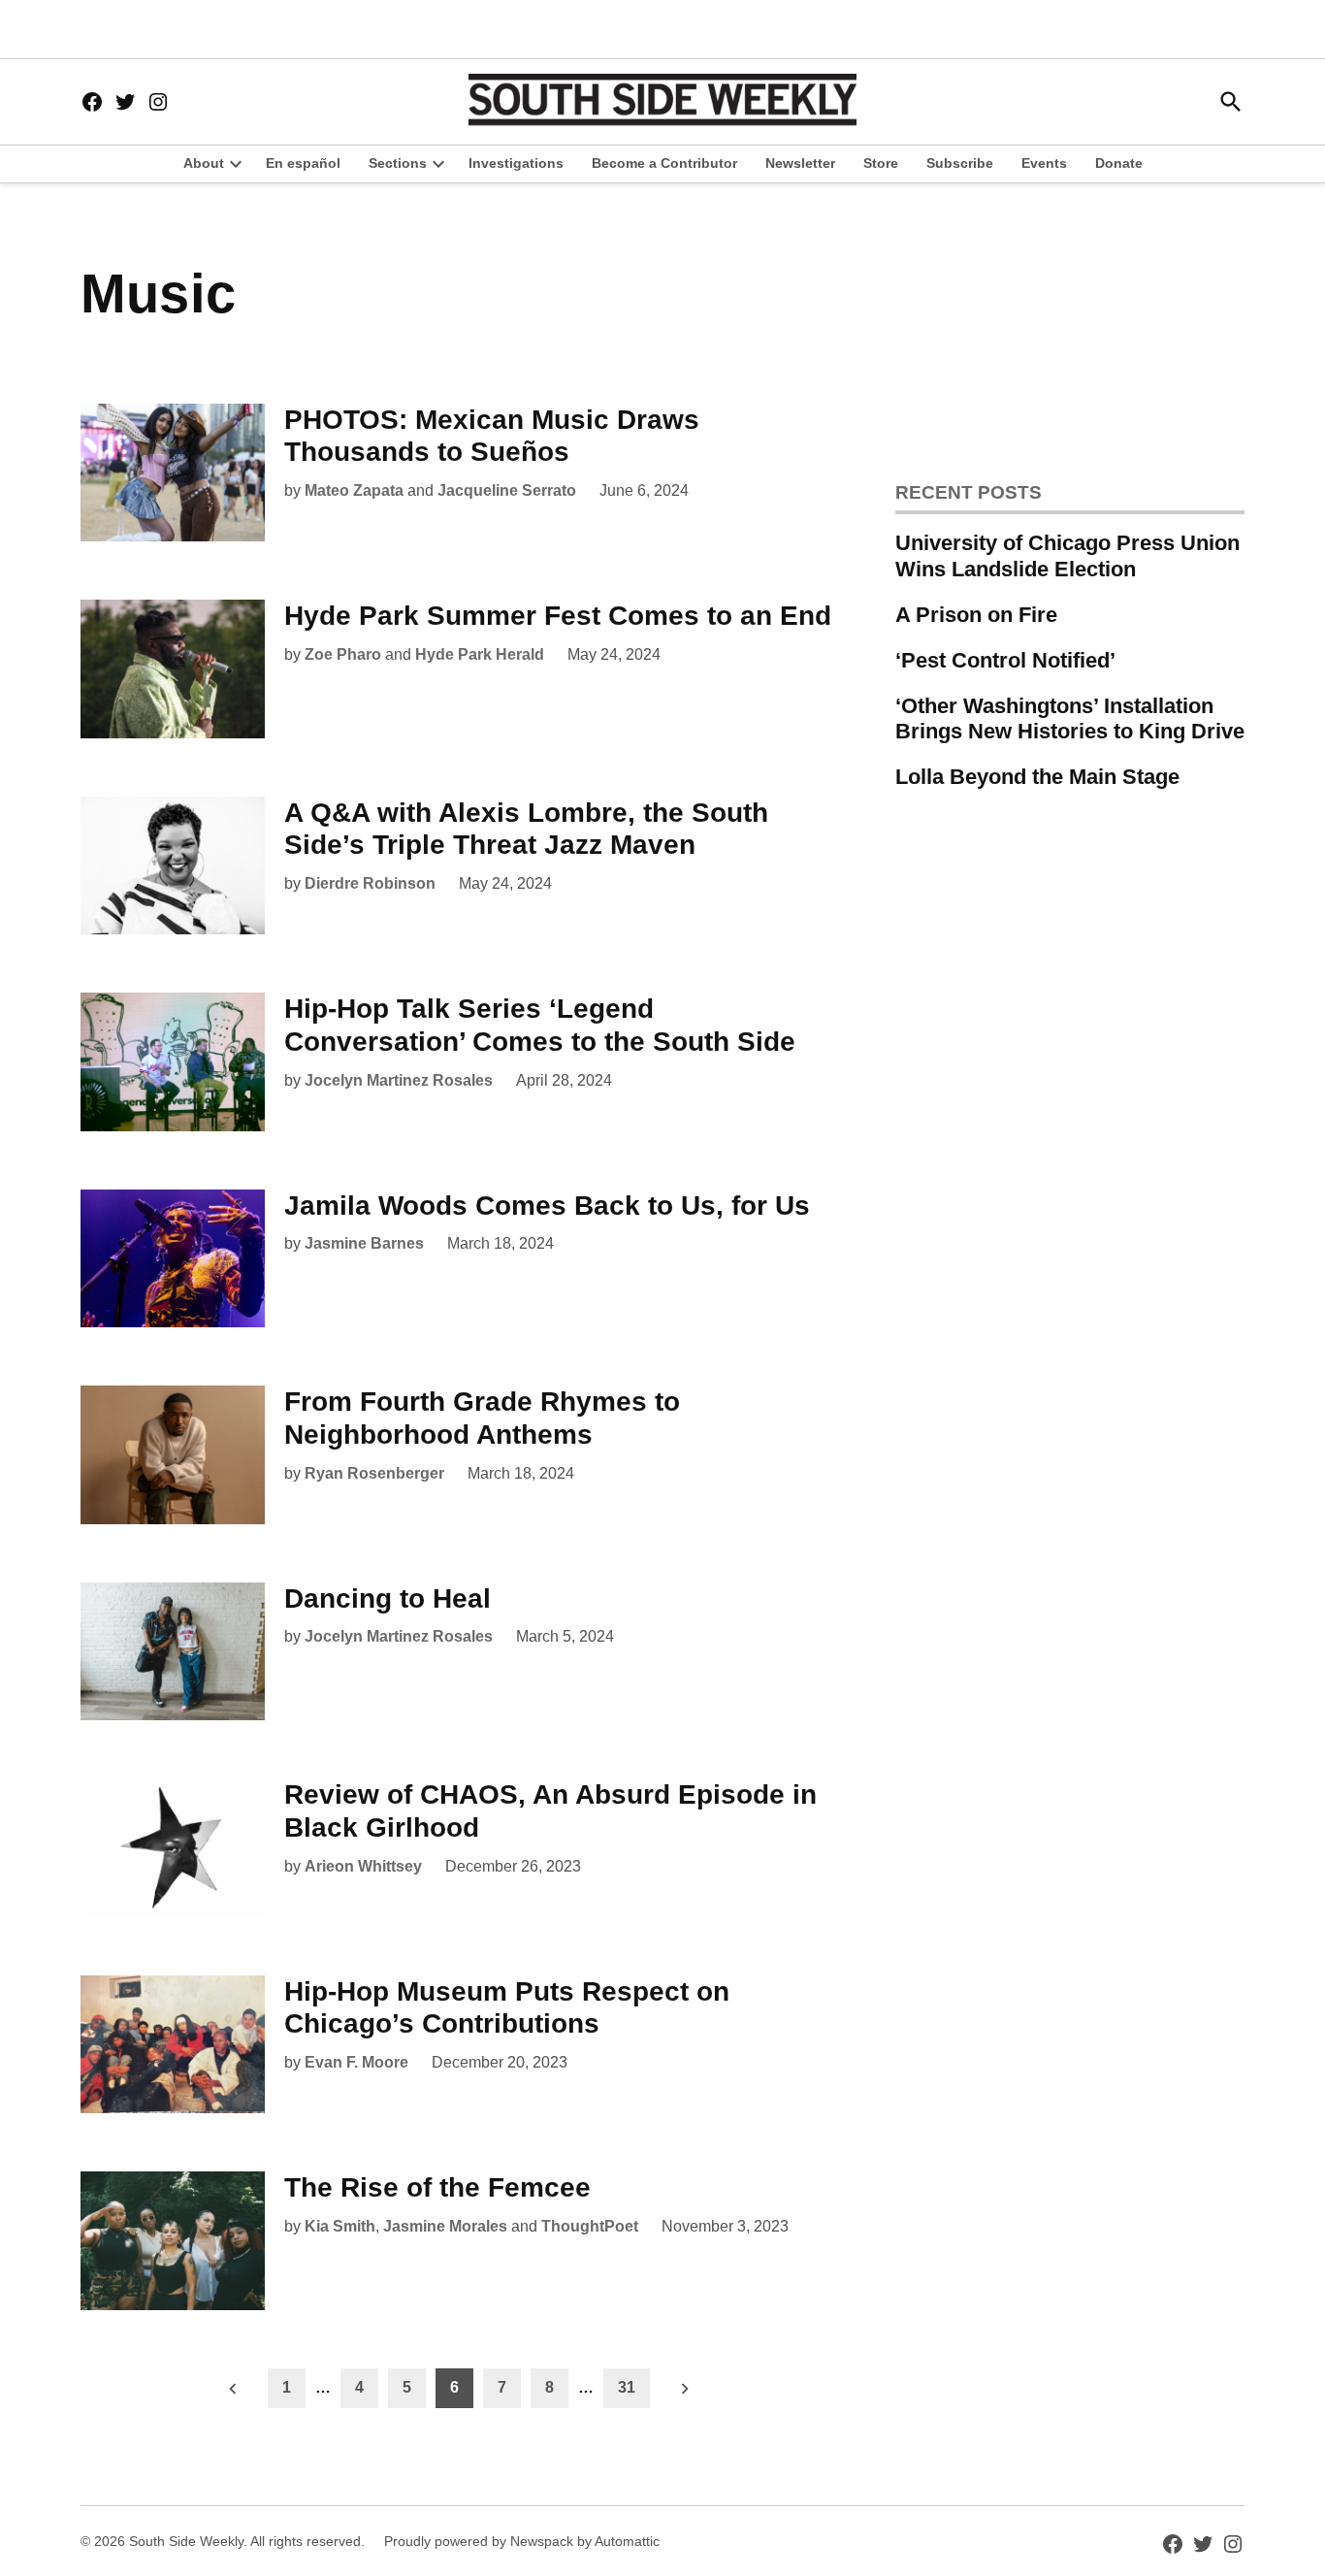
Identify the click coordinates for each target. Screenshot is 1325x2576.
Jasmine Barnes (364, 1243)
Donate (1119, 163)
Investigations (516, 163)
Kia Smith (340, 2226)
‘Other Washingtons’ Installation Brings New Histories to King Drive (1070, 719)
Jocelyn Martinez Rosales (399, 1080)
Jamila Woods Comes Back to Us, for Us (547, 1206)
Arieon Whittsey (363, 1866)
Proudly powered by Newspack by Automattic (522, 2541)
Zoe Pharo (343, 654)
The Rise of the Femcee (437, 2187)
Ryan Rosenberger (374, 1473)
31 (627, 2387)
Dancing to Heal (388, 1598)
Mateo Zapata (354, 490)
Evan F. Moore (356, 2062)
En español (303, 163)
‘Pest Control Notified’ (1005, 660)
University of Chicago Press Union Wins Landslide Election (1067, 556)
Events (1044, 163)
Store (881, 163)
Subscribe (960, 163)
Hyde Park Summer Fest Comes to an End (558, 616)
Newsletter (800, 163)
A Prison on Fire (976, 615)
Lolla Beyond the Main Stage (1037, 777)
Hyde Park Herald (480, 654)
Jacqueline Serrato (507, 490)
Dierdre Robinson (370, 883)
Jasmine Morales (445, 2226)
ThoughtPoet (590, 2226)
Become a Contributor (664, 163)
